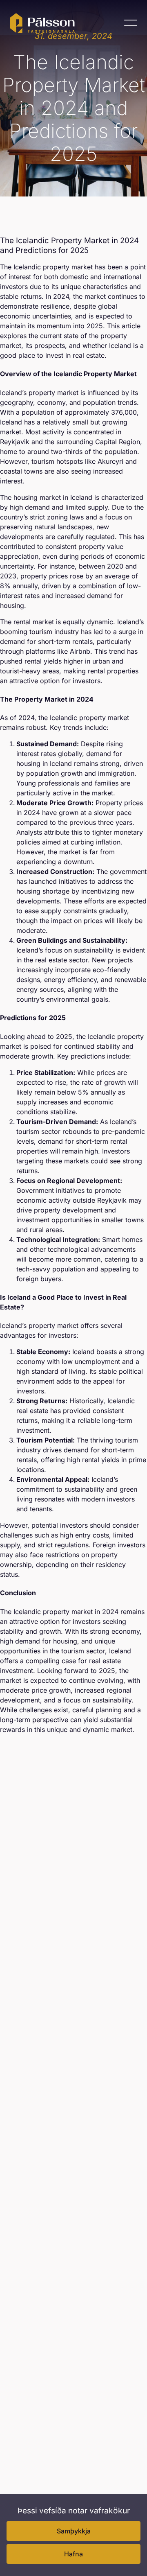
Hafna (73, 2554)
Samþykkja (74, 2531)
